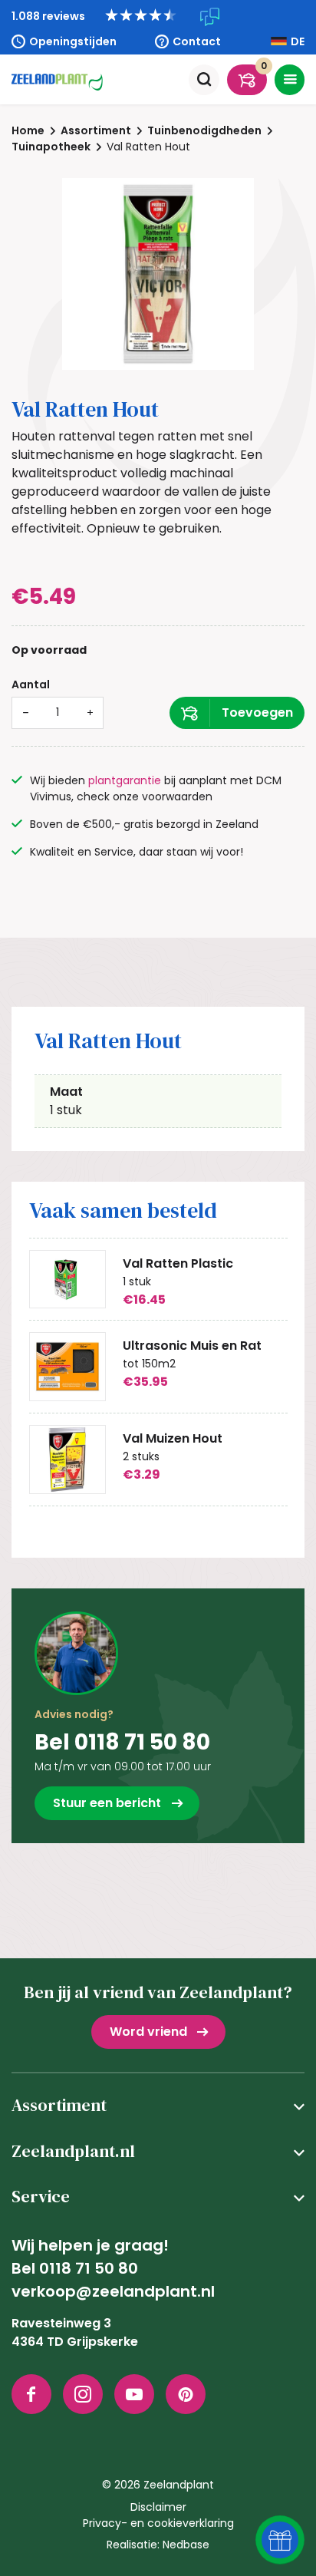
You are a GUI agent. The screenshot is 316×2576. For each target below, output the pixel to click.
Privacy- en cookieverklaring (158, 2523)
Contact (197, 41)
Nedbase (186, 2545)
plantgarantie (125, 780)
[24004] (237, 713)
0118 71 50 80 (89, 2268)
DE (298, 41)
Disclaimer (158, 2507)
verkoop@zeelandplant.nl (113, 2291)
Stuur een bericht (107, 1803)
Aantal (31, 684)
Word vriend (148, 2032)
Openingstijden (73, 41)
